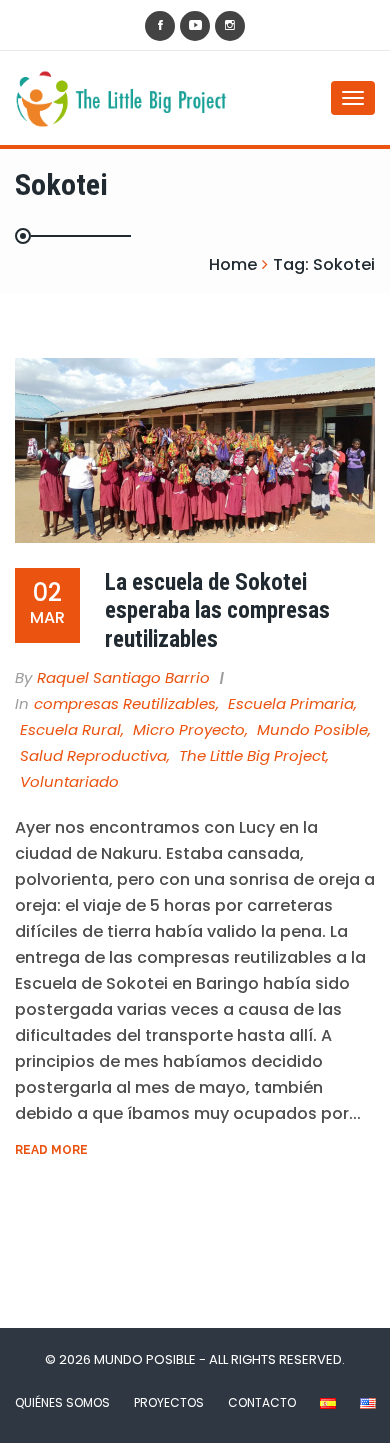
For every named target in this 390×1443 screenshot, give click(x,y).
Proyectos (169, 1402)
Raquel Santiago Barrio (123, 677)
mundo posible (312, 729)
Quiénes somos (62, 1402)
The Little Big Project (252, 755)
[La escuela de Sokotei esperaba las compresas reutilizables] (195, 450)
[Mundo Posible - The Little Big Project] (95, 98)
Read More (51, 1150)
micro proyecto (189, 729)
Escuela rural (70, 729)
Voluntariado (69, 781)
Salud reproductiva (93, 755)
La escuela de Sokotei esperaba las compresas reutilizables (217, 611)
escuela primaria (291, 703)
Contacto (262, 1402)
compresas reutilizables (125, 703)
